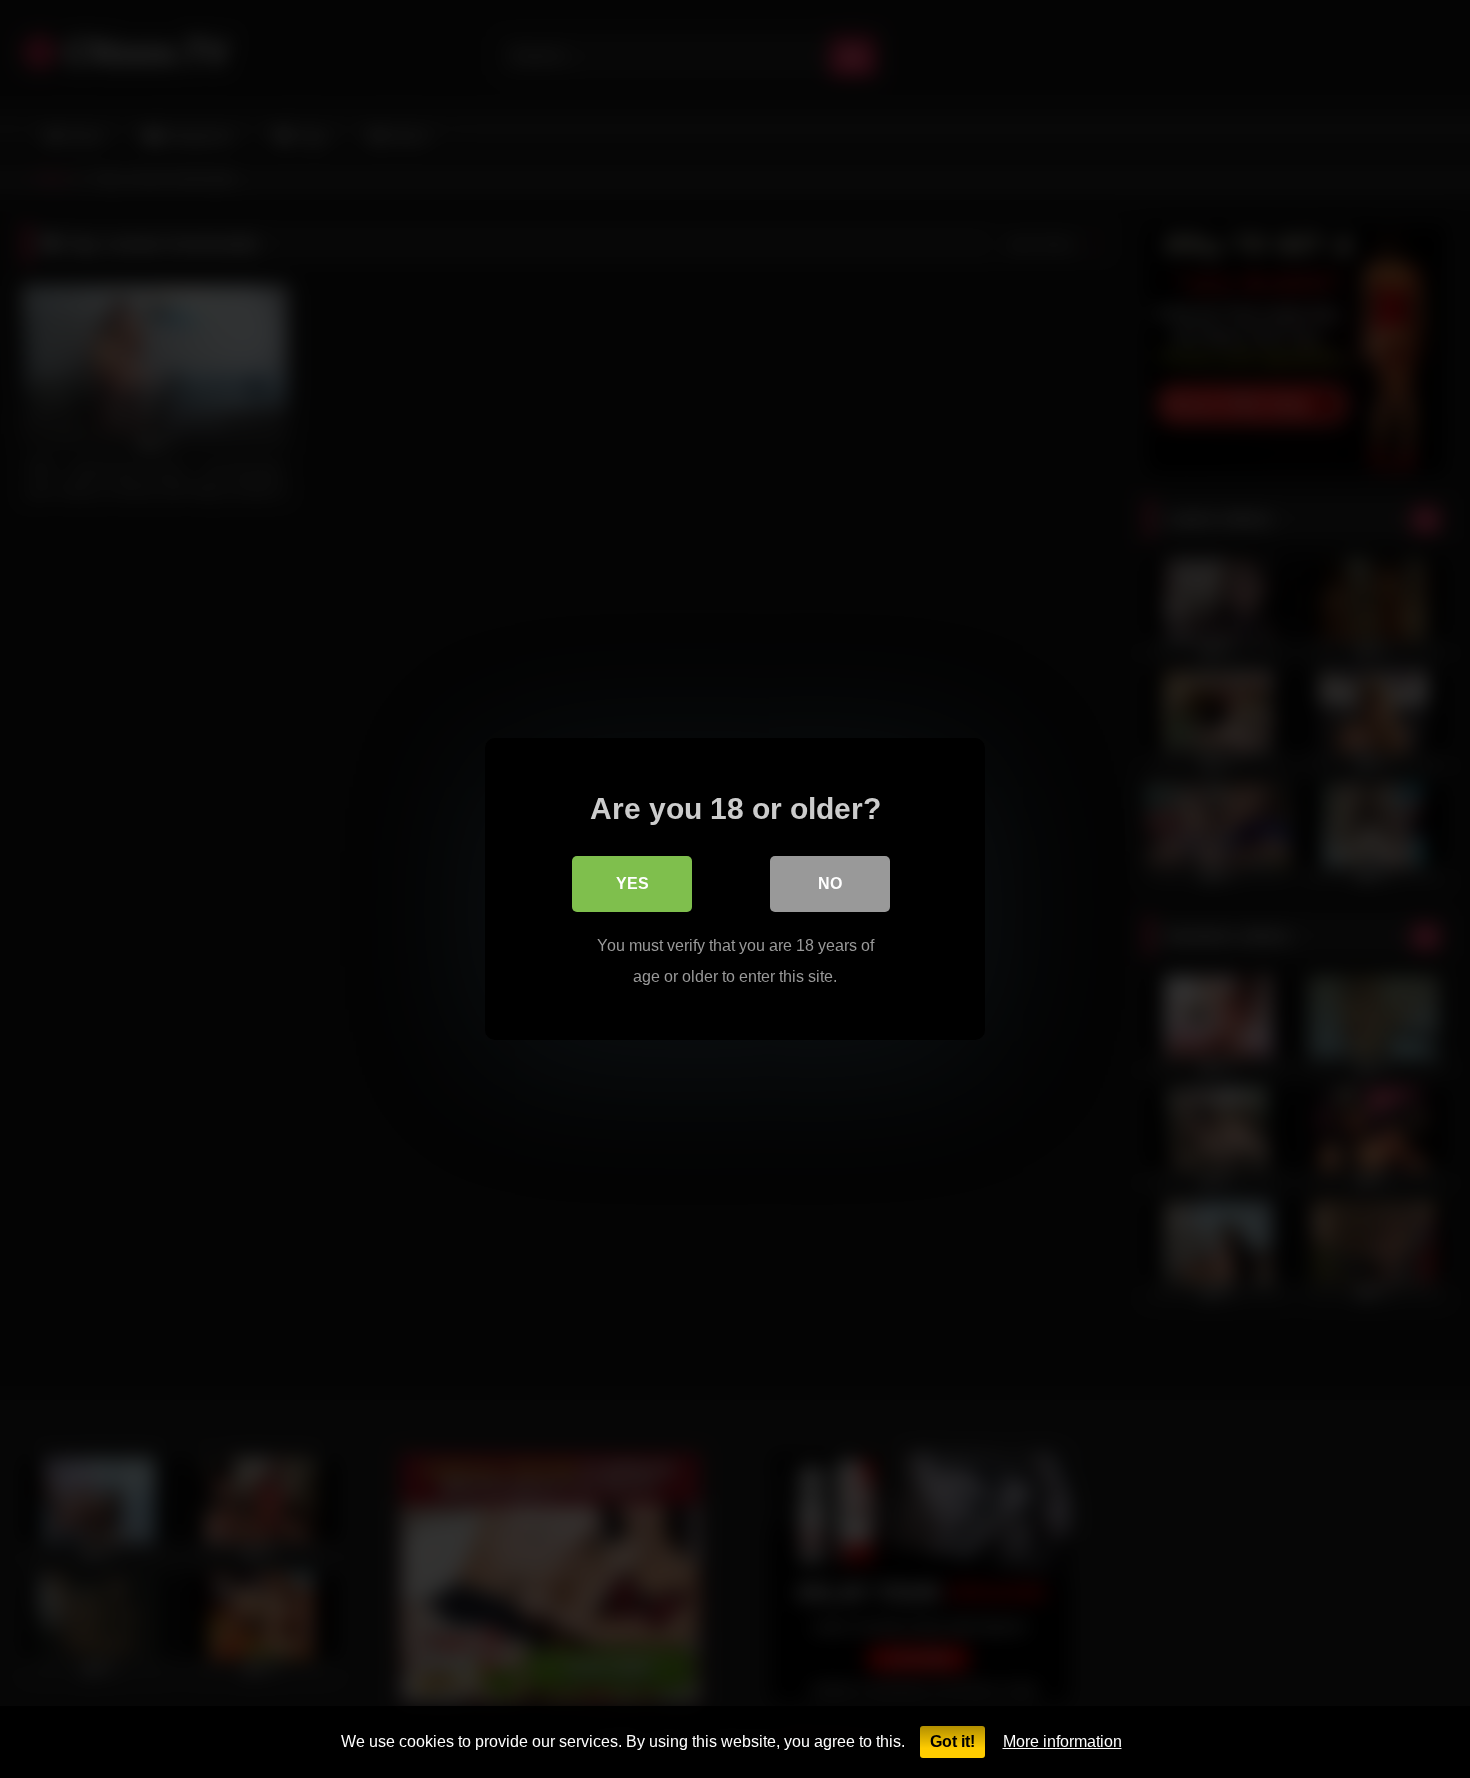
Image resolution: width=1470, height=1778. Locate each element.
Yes (632, 883)
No (830, 883)
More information (1062, 1741)
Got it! (952, 1741)
